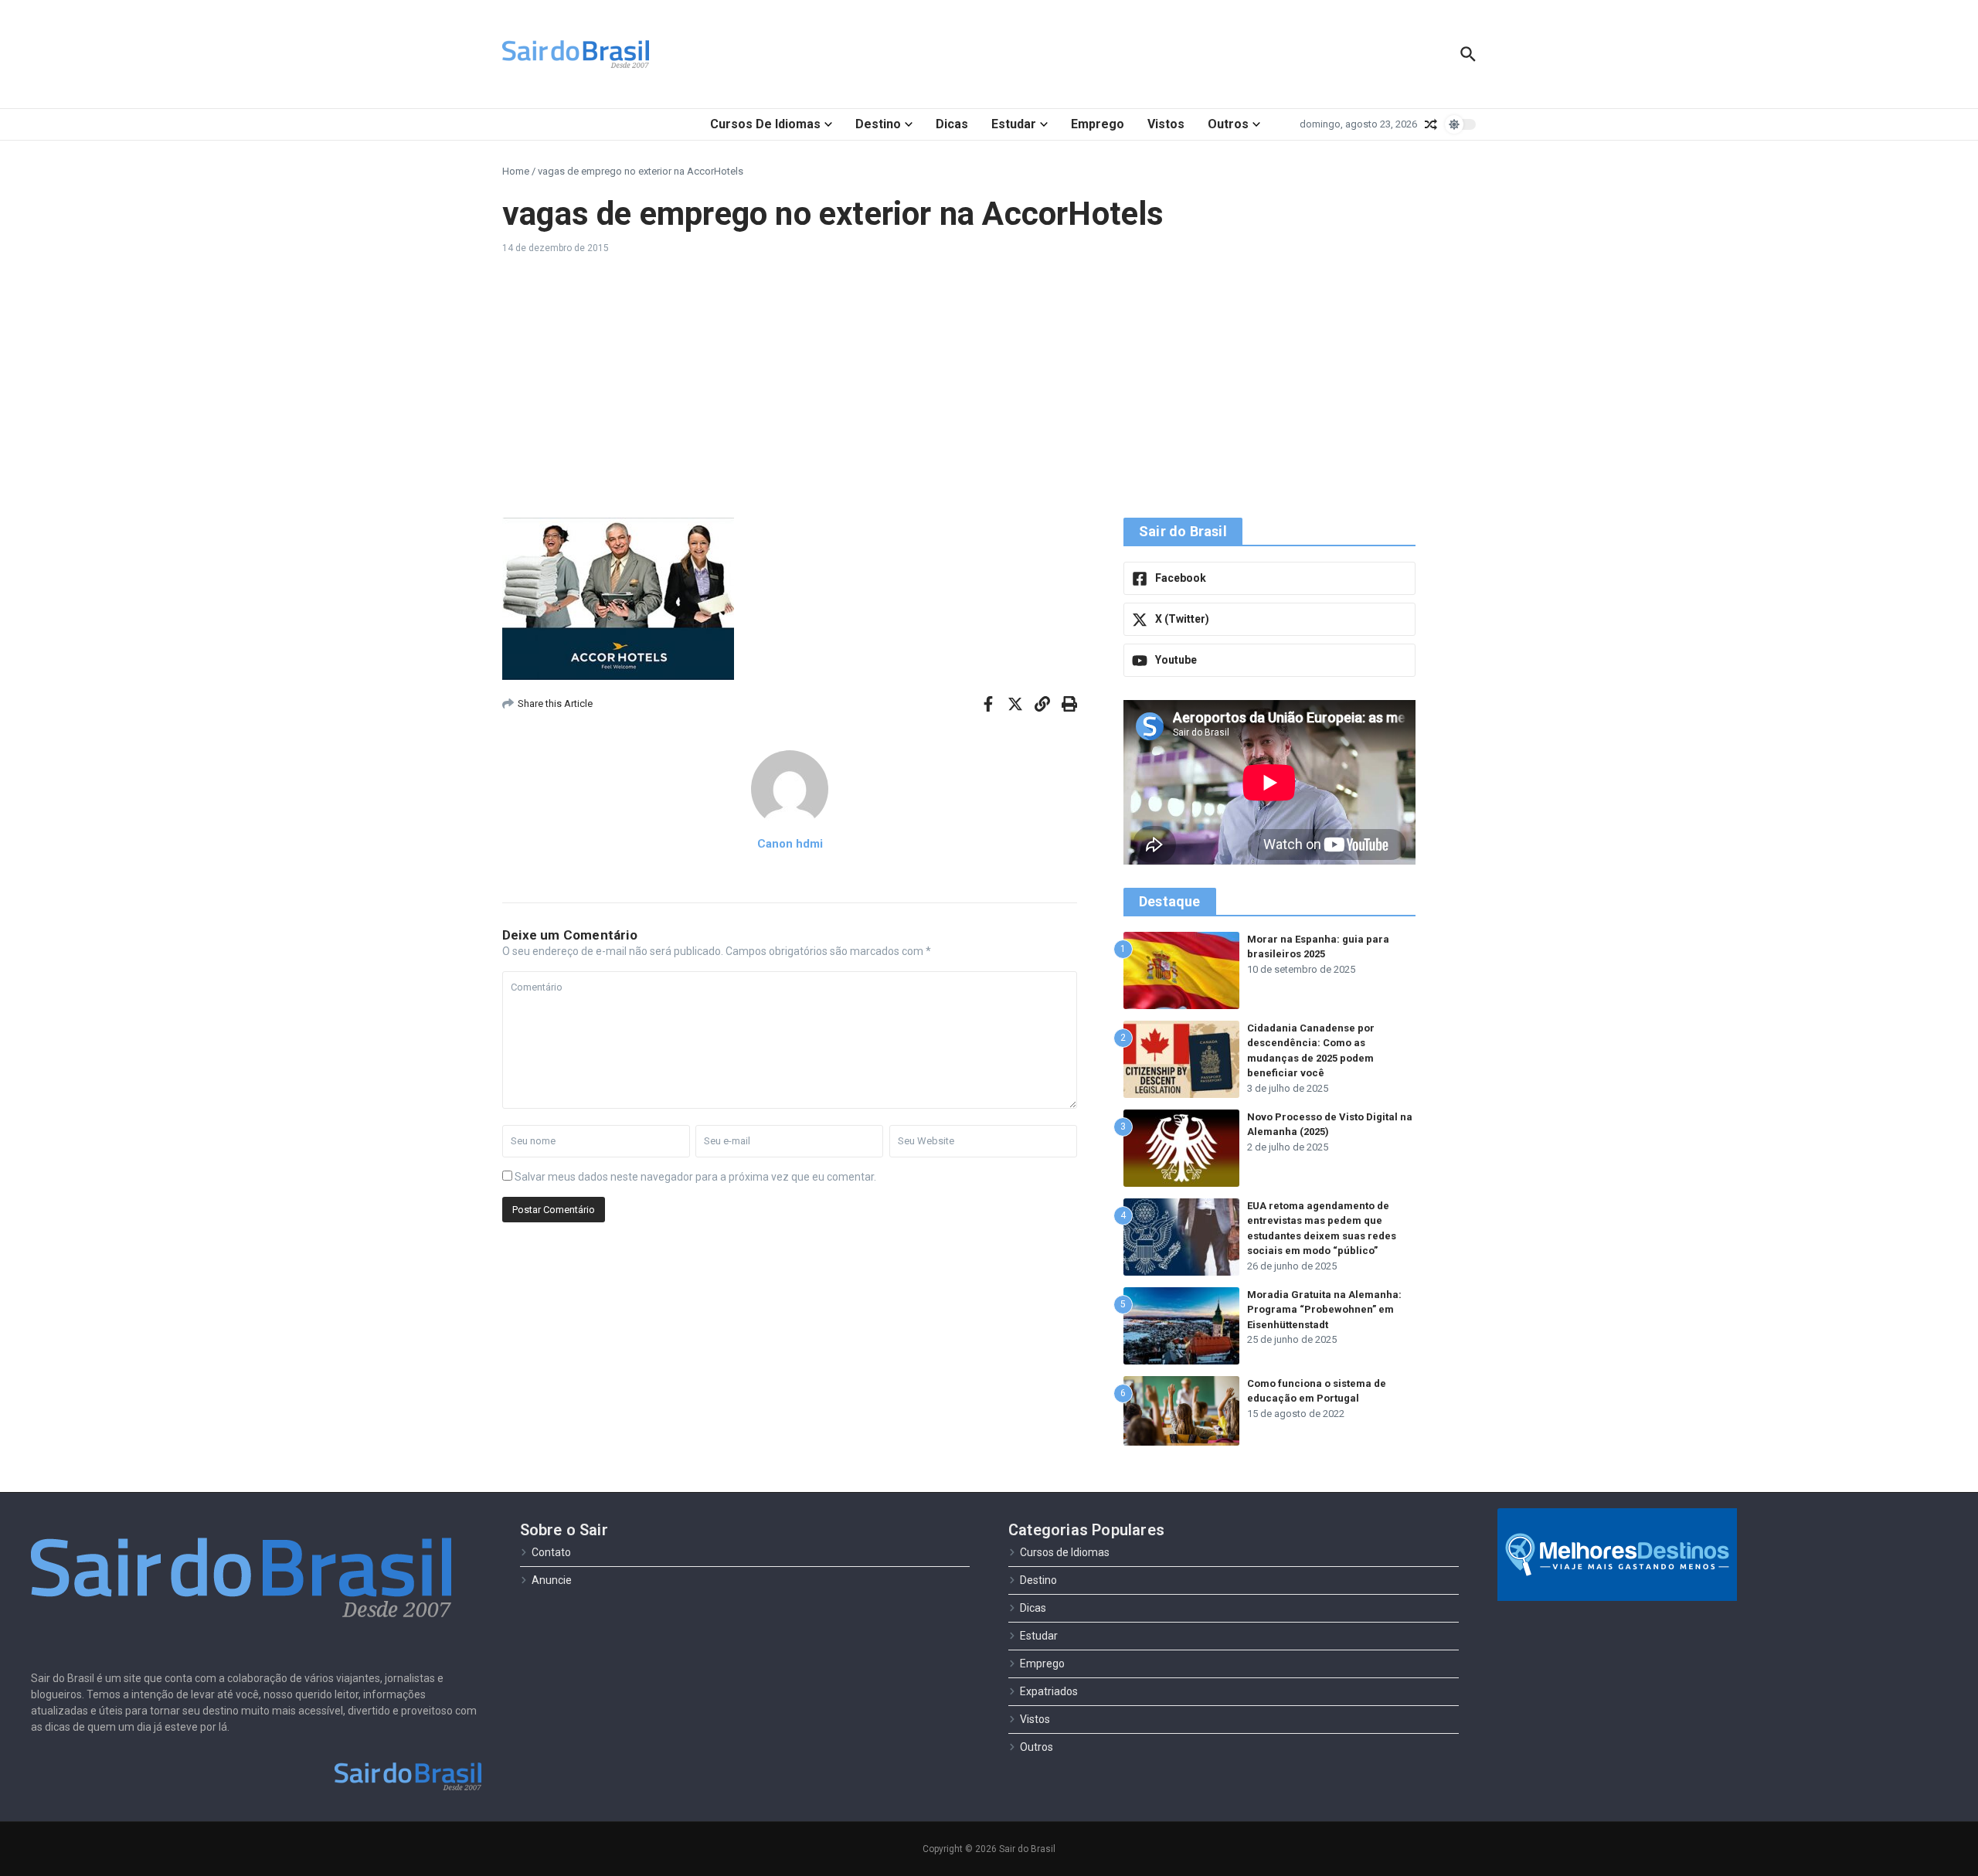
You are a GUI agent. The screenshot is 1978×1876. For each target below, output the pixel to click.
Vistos (1166, 124)
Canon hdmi (790, 844)
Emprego (1098, 124)
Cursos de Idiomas (765, 124)
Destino (878, 124)
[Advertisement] (989, 386)
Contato (551, 1552)
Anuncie (552, 1580)
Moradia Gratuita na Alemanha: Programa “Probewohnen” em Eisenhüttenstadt (1324, 1310)
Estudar (1014, 124)
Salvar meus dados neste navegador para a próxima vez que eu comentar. (695, 1177)
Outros (1228, 124)
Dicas (952, 124)
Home (516, 171)
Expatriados (1049, 1691)
